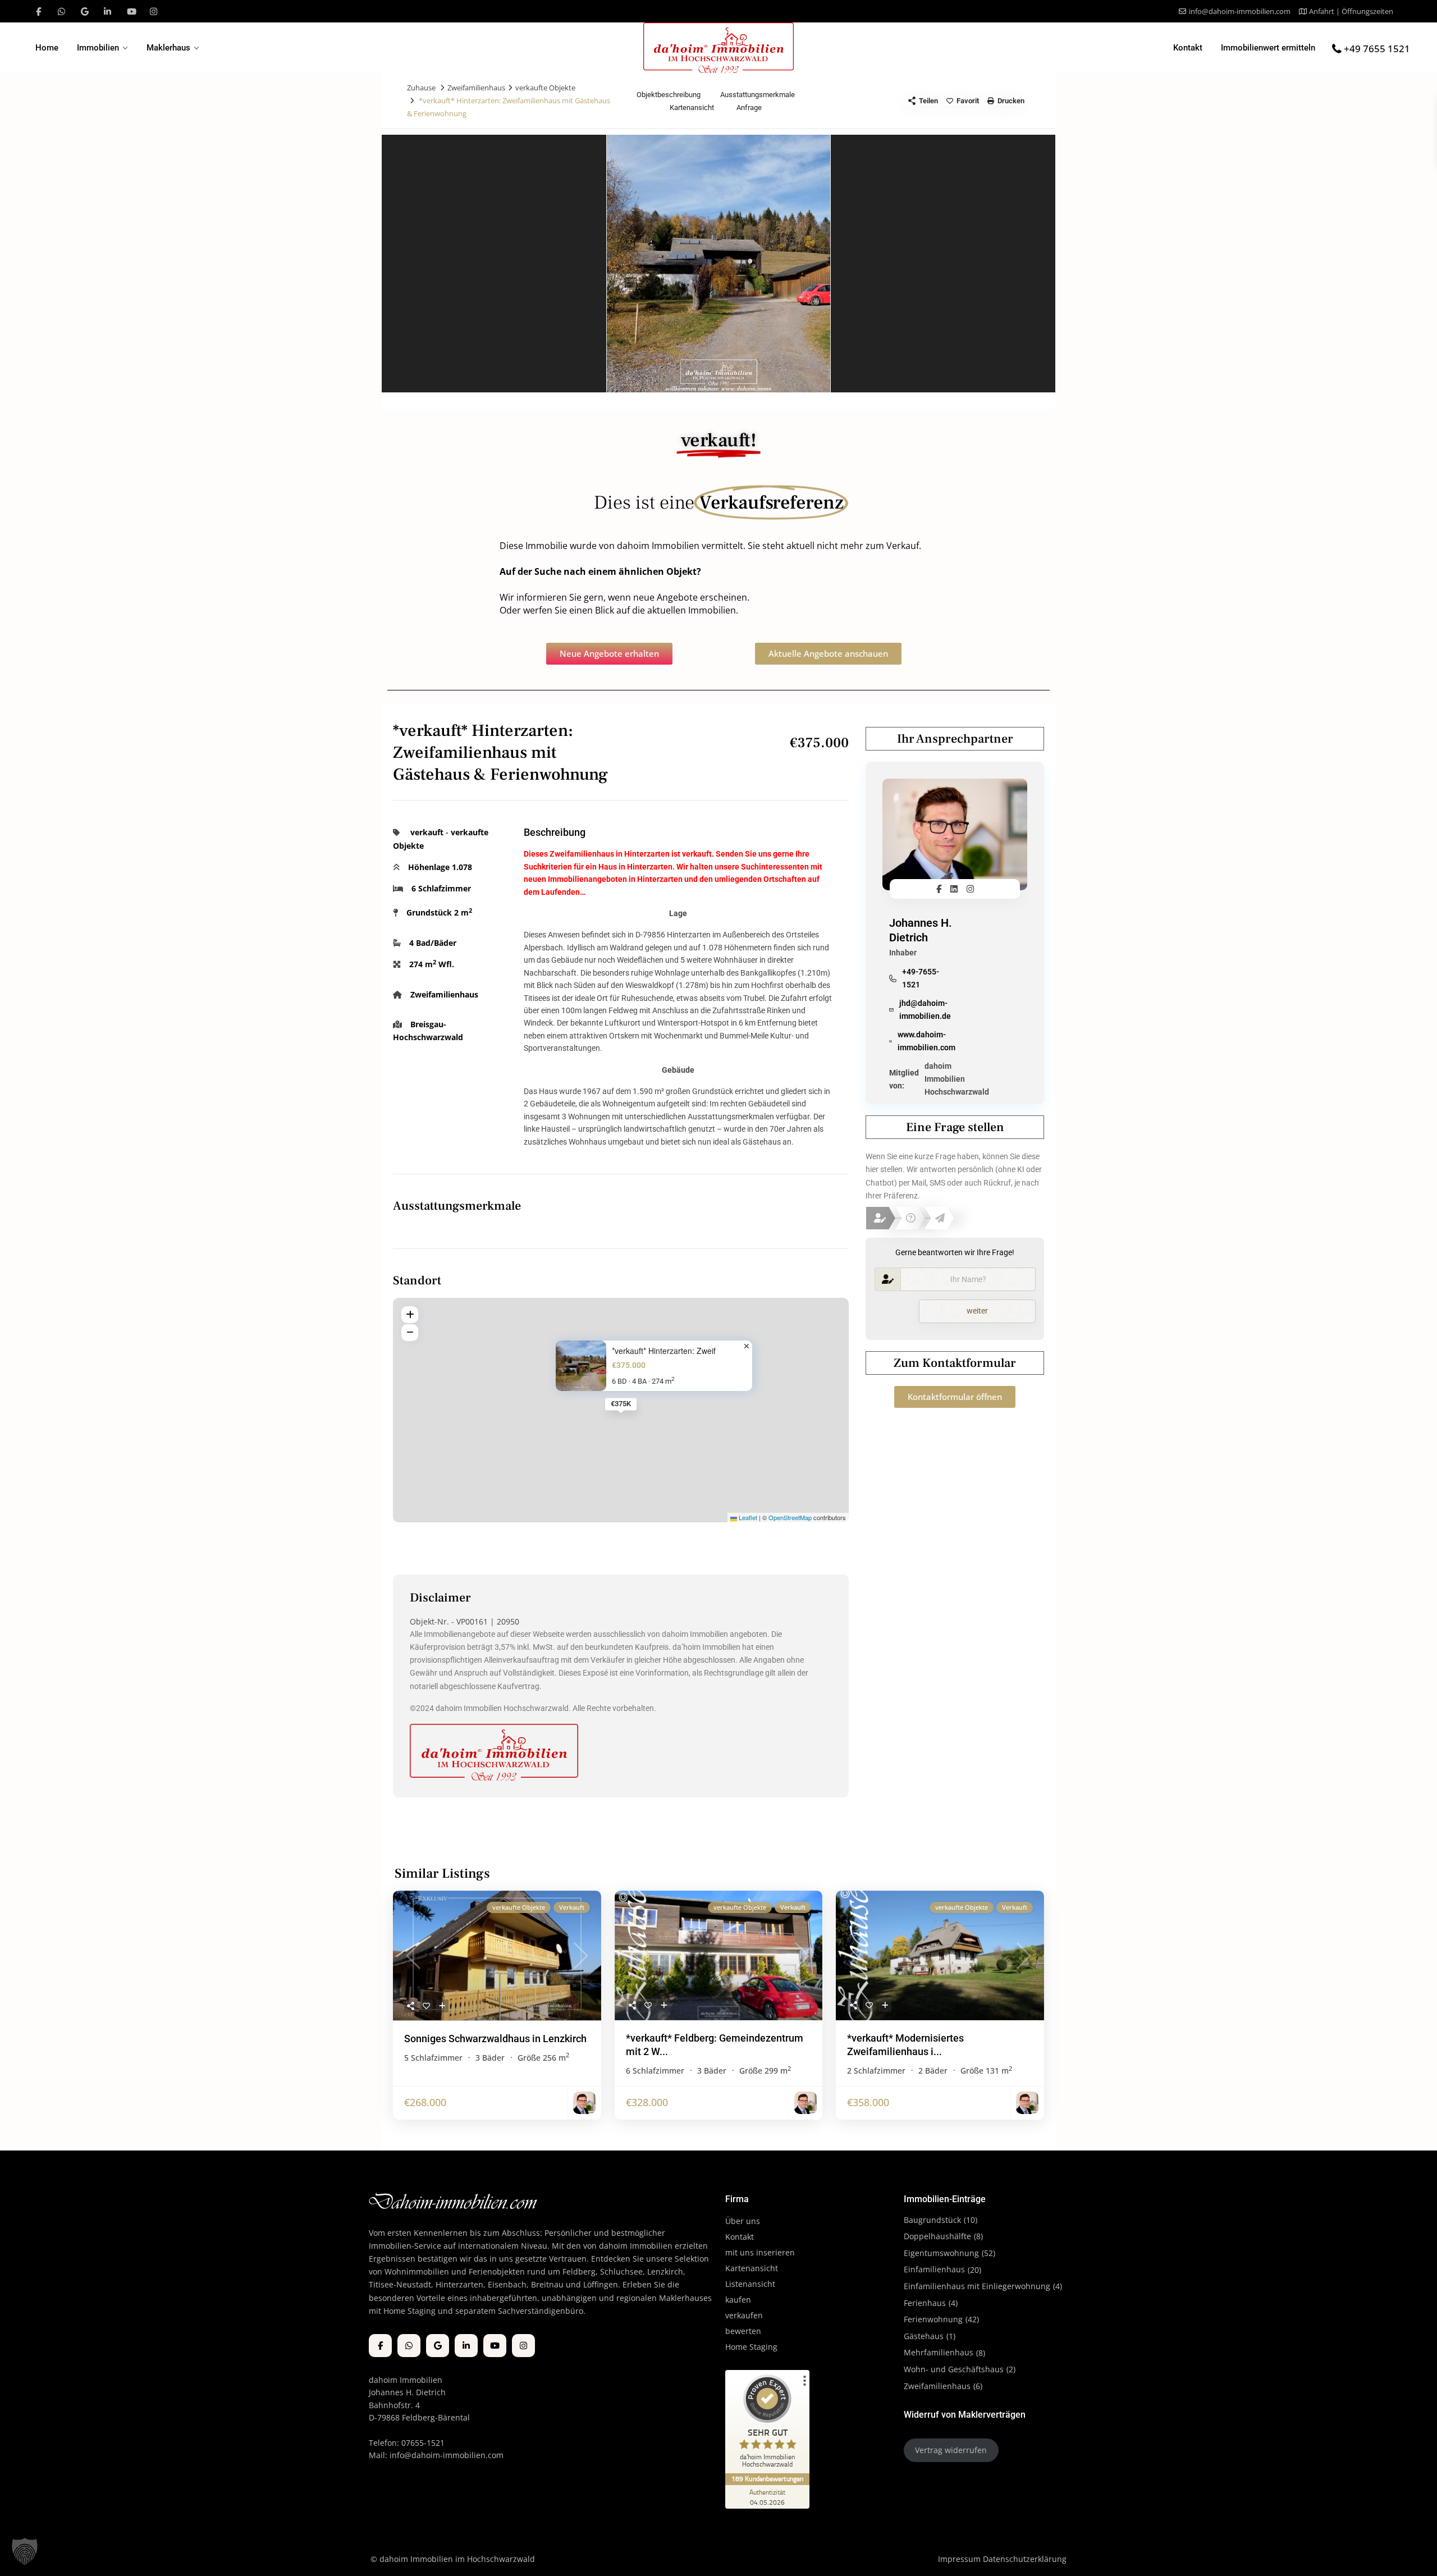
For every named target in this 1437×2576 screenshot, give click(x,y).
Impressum (959, 2559)
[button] (25, 2551)
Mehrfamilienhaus (939, 2352)
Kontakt (1188, 48)
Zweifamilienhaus (476, 88)
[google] (84, 11)
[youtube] (131, 11)
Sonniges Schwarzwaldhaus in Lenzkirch (495, 2039)
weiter (977, 1311)
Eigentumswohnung (941, 2253)
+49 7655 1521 (1377, 49)
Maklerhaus (168, 48)
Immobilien (98, 48)
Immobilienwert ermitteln (1268, 48)
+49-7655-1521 (921, 978)
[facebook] (38, 11)
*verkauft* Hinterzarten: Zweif (664, 1351)
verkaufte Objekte (545, 88)
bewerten (743, 2331)
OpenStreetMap (790, 1517)
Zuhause (421, 88)
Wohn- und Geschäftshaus (954, 2369)
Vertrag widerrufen (951, 2450)
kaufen (738, 2300)
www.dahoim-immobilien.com (926, 1041)
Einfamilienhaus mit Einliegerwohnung (977, 2286)
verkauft (427, 832)
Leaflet (747, 1517)
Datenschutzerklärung (1025, 2559)
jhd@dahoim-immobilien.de (925, 1010)
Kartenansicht (752, 2268)
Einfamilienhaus (934, 2269)
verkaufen (744, 2315)
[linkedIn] (107, 11)
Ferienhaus (925, 2303)
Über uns (743, 2221)
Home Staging (751, 2347)
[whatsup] (61, 11)
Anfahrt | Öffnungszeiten (1351, 11)
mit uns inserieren (760, 2252)
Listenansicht (751, 2284)
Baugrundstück (932, 2220)
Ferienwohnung (933, 2319)
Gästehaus (924, 2336)
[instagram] (154, 11)
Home (47, 48)
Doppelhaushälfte (937, 2236)
